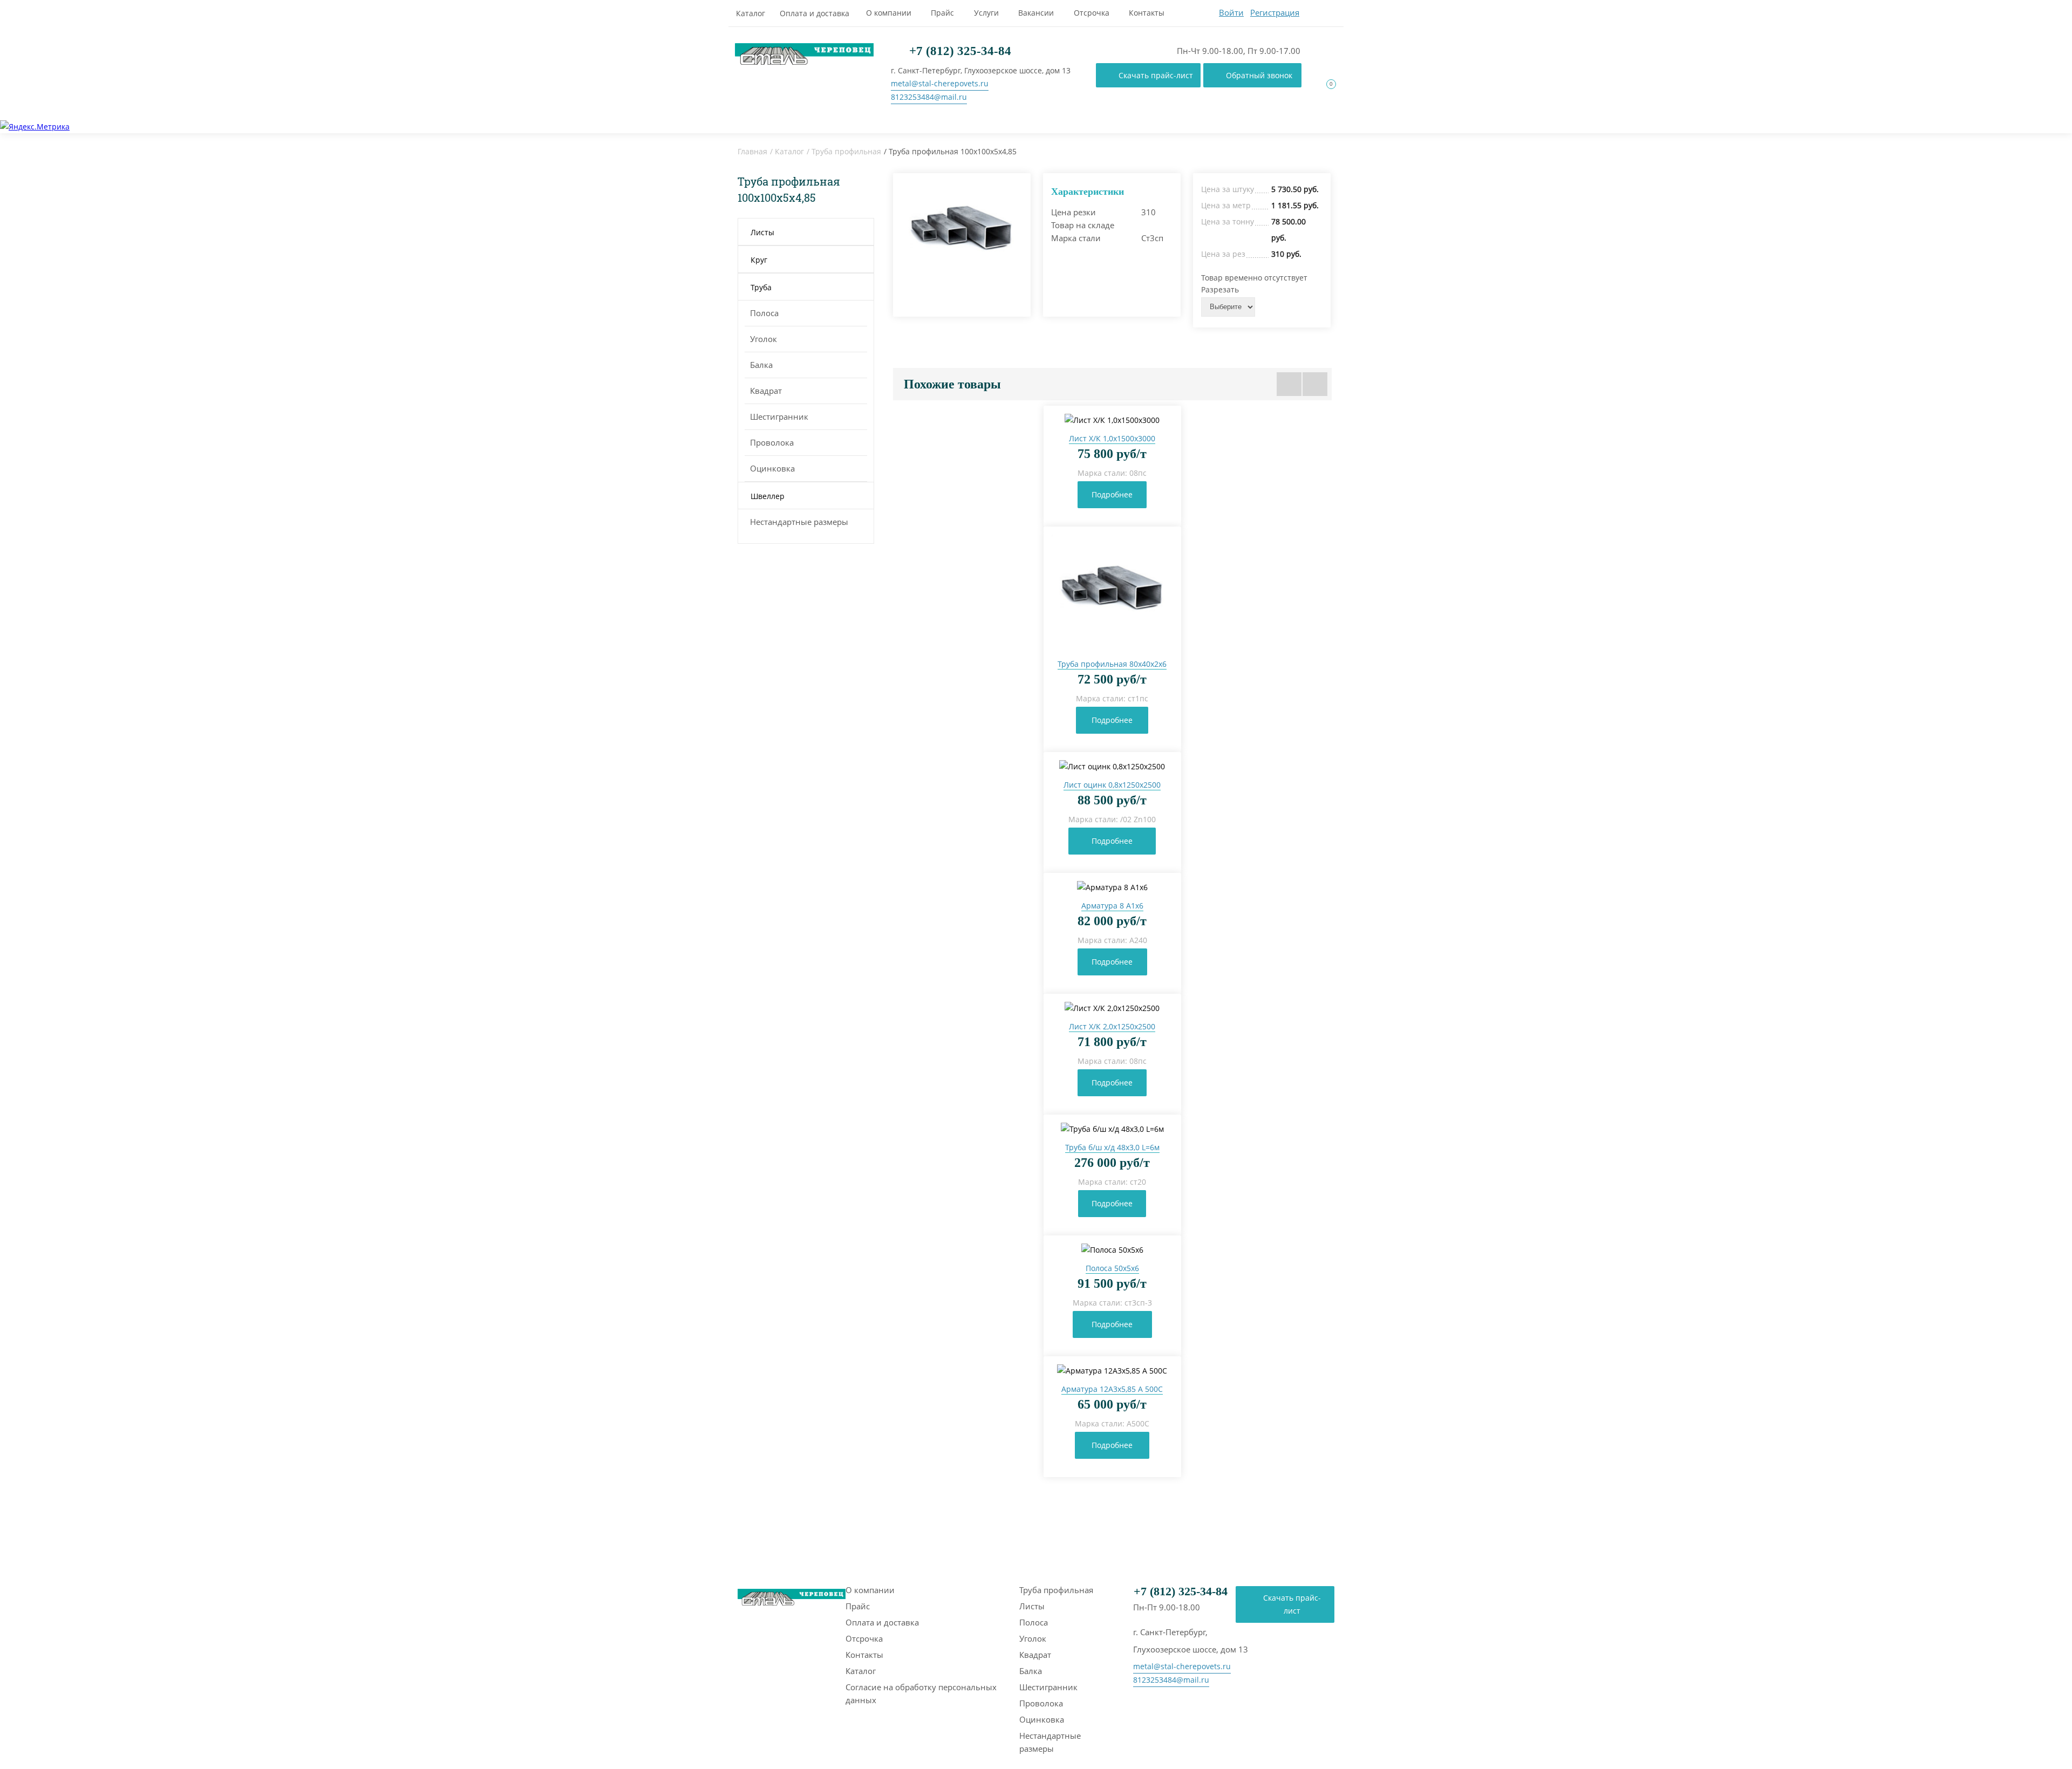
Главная (752, 151)
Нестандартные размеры (799, 522)
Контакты (1147, 13)
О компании (889, 13)
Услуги (986, 13)
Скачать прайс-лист (1156, 75)
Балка (761, 365)
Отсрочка (1092, 13)
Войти (1231, 12)
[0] (1325, 94)
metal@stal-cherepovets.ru (940, 83)
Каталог (751, 13)
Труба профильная (846, 151)
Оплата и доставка (815, 13)
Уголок (764, 339)
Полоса (764, 313)
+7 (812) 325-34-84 (959, 51)
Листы (1032, 1606)
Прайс (942, 13)
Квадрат (766, 391)
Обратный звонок (1259, 75)
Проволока (772, 442)
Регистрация (1275, 12)
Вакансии (1036, 13)
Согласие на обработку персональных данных (921, 1693)
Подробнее (1112, 494)
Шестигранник (779, 416)
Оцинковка (772, 468)
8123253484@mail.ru (929, 97)
